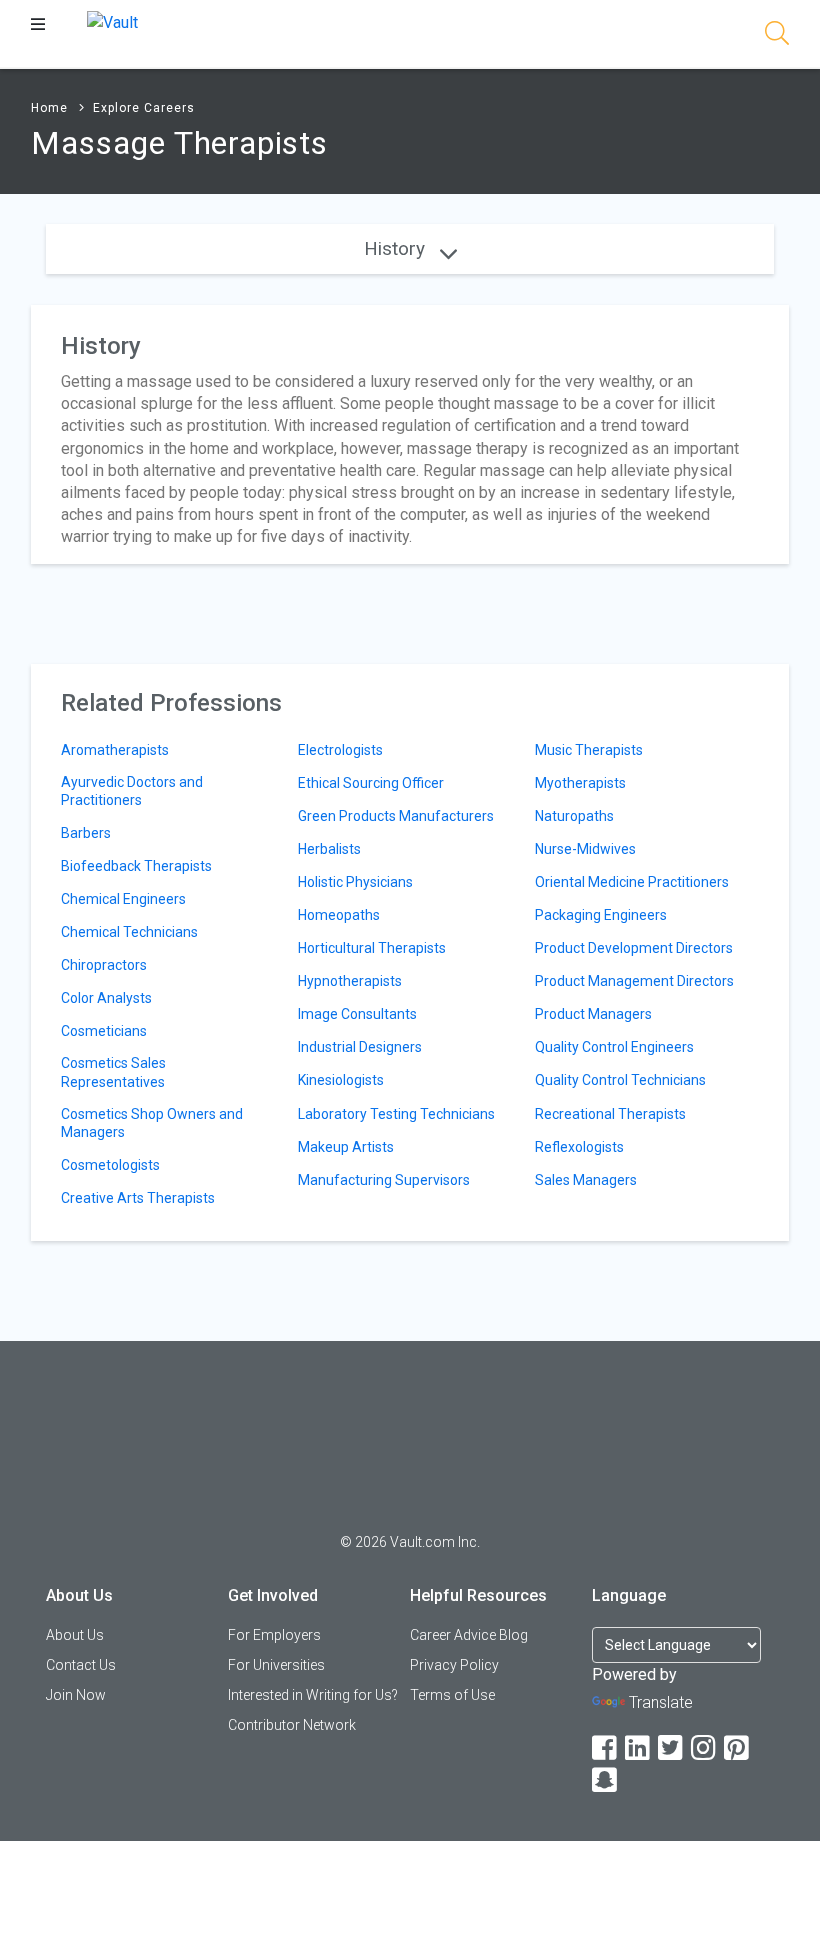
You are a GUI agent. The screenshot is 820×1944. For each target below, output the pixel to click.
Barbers (86, 833)
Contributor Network (292, 1725)
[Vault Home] (112, 21)
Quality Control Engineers (614, 1047)
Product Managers (593, 1014)
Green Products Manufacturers (396, 816)
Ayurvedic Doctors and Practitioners (132, 791)
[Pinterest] (738, 1748)
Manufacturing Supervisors (384, 1180)
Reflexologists (579, 1147)
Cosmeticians (104, 1031)
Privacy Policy (454, 1665)
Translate (661, 1702)
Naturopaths (574, 816)
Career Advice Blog (469, 1635)
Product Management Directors (634, 981)
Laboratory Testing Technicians (396, 1114)
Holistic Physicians (355, 882)
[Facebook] (606, 1748)
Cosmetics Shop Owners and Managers (152, 1123)
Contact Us (81, 1665)
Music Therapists (589, 750)
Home (49, 108)
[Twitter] (672, 1748)
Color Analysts (106, 998)
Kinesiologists (341, 1080)
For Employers (274, 1635)
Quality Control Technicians (620, 1080)
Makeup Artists (346, 1147)
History (397, 248)
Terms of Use (452, 1695)
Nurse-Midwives (585, 849)
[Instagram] (705, 1748)
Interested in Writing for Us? (313, 1695)
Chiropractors (104, 965)
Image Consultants (357, 1014)
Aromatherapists (115, 750)
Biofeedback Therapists (136, 866)
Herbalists (329, 849)
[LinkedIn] (639, 1748)
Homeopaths (339, 915)
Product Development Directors (634, 948)
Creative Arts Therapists (138, 1198)
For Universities (276, 1665)
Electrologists (340, 750)
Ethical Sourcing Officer (371, 783)
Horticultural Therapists (372, 948)
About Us (75, 1635)
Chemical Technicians (129, 932)
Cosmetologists (110, 1165)
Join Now (76, 1695)
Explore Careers (144, 108)
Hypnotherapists (350, 981)
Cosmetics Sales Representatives (113, 1072)
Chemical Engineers (123, 899)
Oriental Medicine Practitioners (632, 882)
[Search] (777, 36)
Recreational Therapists (610, 1114)
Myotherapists (580, 783)
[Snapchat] (606, 1780)
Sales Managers (586, 1180)
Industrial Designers (360, 1047)
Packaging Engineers (601, 915)
